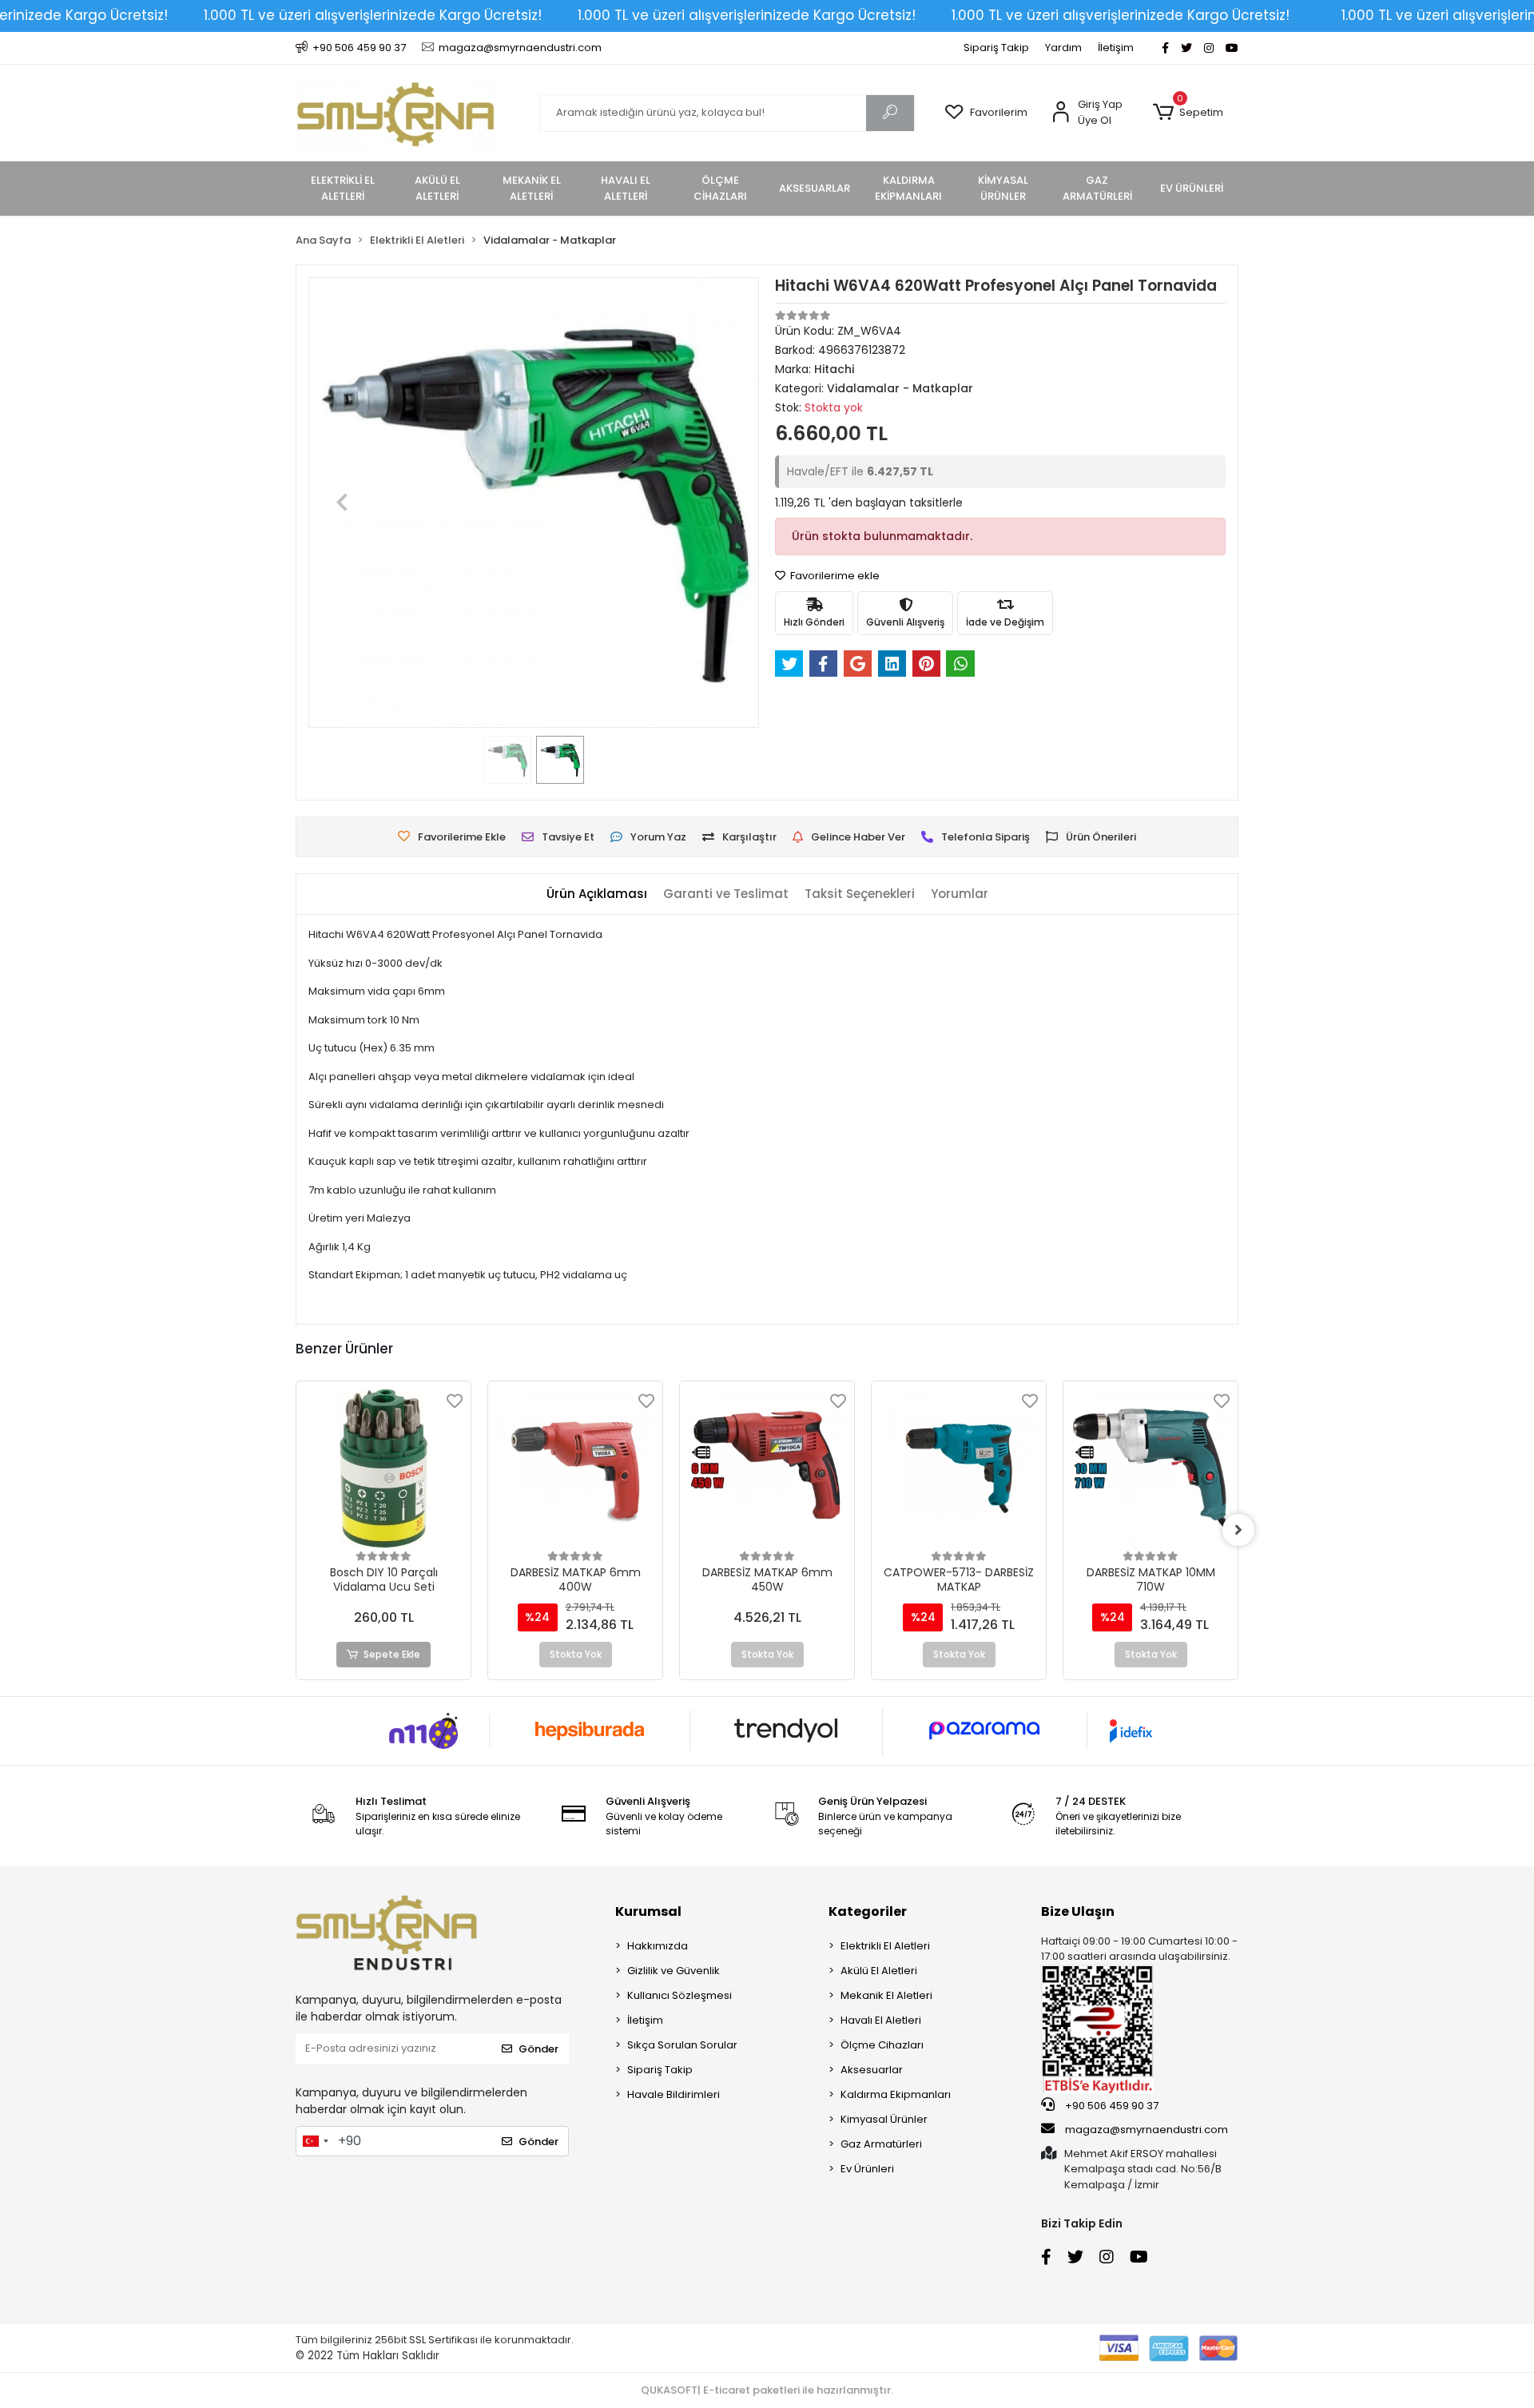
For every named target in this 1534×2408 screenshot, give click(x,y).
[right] (1238, 1530)
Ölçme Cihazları (882, 2045)
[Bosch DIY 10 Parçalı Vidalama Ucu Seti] (383, 1468)
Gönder (538, 2049)
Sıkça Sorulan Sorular (682, 2045)
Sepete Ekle (392, 1654)
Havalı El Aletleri (881, 2020)
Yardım (1063, 48)
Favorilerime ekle (834, 576)
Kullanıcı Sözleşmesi (680, 1995)
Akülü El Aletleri (879, 1971)
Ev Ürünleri (867, 2169)
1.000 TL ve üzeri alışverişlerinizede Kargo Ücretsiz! (373, 15)
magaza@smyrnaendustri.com (1147, 2130)
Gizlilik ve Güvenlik (674, 1971)
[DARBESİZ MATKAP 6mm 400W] (575, 1468)
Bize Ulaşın (1078, 1911)
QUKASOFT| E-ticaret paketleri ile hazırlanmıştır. (767, 2390)
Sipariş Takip (996, 48)
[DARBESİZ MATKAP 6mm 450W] (767, 1468)
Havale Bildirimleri (674, 2094)
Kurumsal (648, 1911)
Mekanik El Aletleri (886, 1995)
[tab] (597, 894)
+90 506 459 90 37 (1111, 2106)
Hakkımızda (658, 1946)
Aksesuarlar (872, 2070)
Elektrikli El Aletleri (885, 1946)
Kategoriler (868, 1911)
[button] (1188, 113)
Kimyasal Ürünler (884, 2119)
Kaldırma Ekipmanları (896, 2094)
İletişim (1116, 48)
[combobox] (315, 2141)
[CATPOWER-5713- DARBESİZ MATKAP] (959, 1468)
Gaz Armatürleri (881, 2144)
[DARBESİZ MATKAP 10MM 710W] (1150, 1468)
